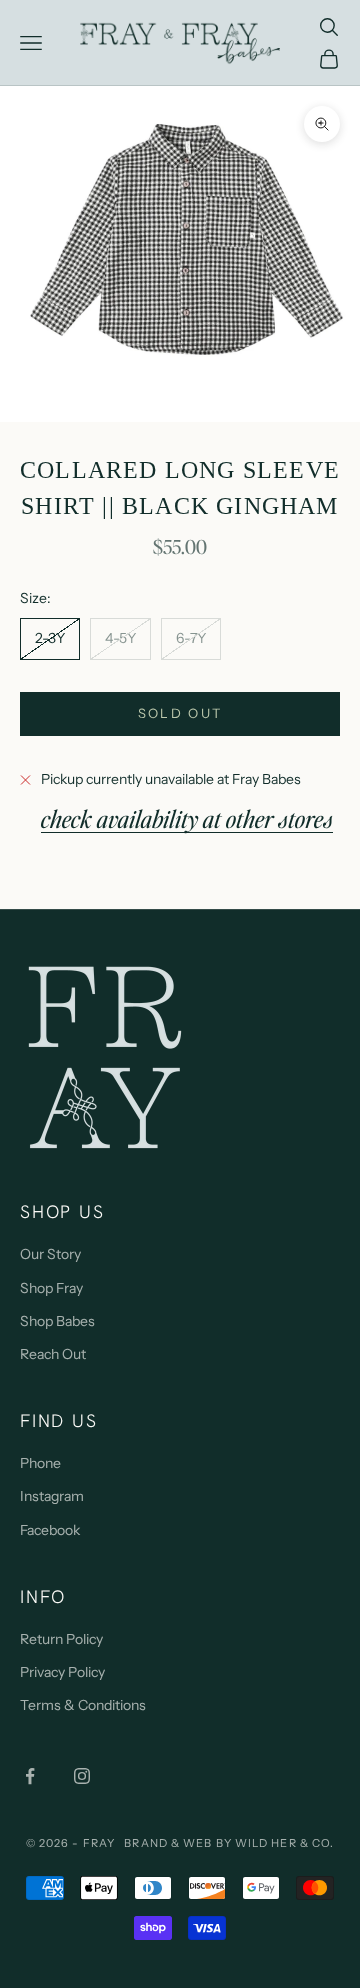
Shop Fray (51, 1288)
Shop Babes (57, 1321)
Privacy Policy (62, 1672)
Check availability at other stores (187, 818)
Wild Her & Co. (284, 1843)
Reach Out (53, 1354)
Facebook (50, 1530)
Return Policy (61, 1639)
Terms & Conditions (83, 1705)
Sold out (180, 713)
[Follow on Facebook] (30, 1776)
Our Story (50, 1254)
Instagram (52, 1496)
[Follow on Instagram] (82, 1776)
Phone (40, 1463)
